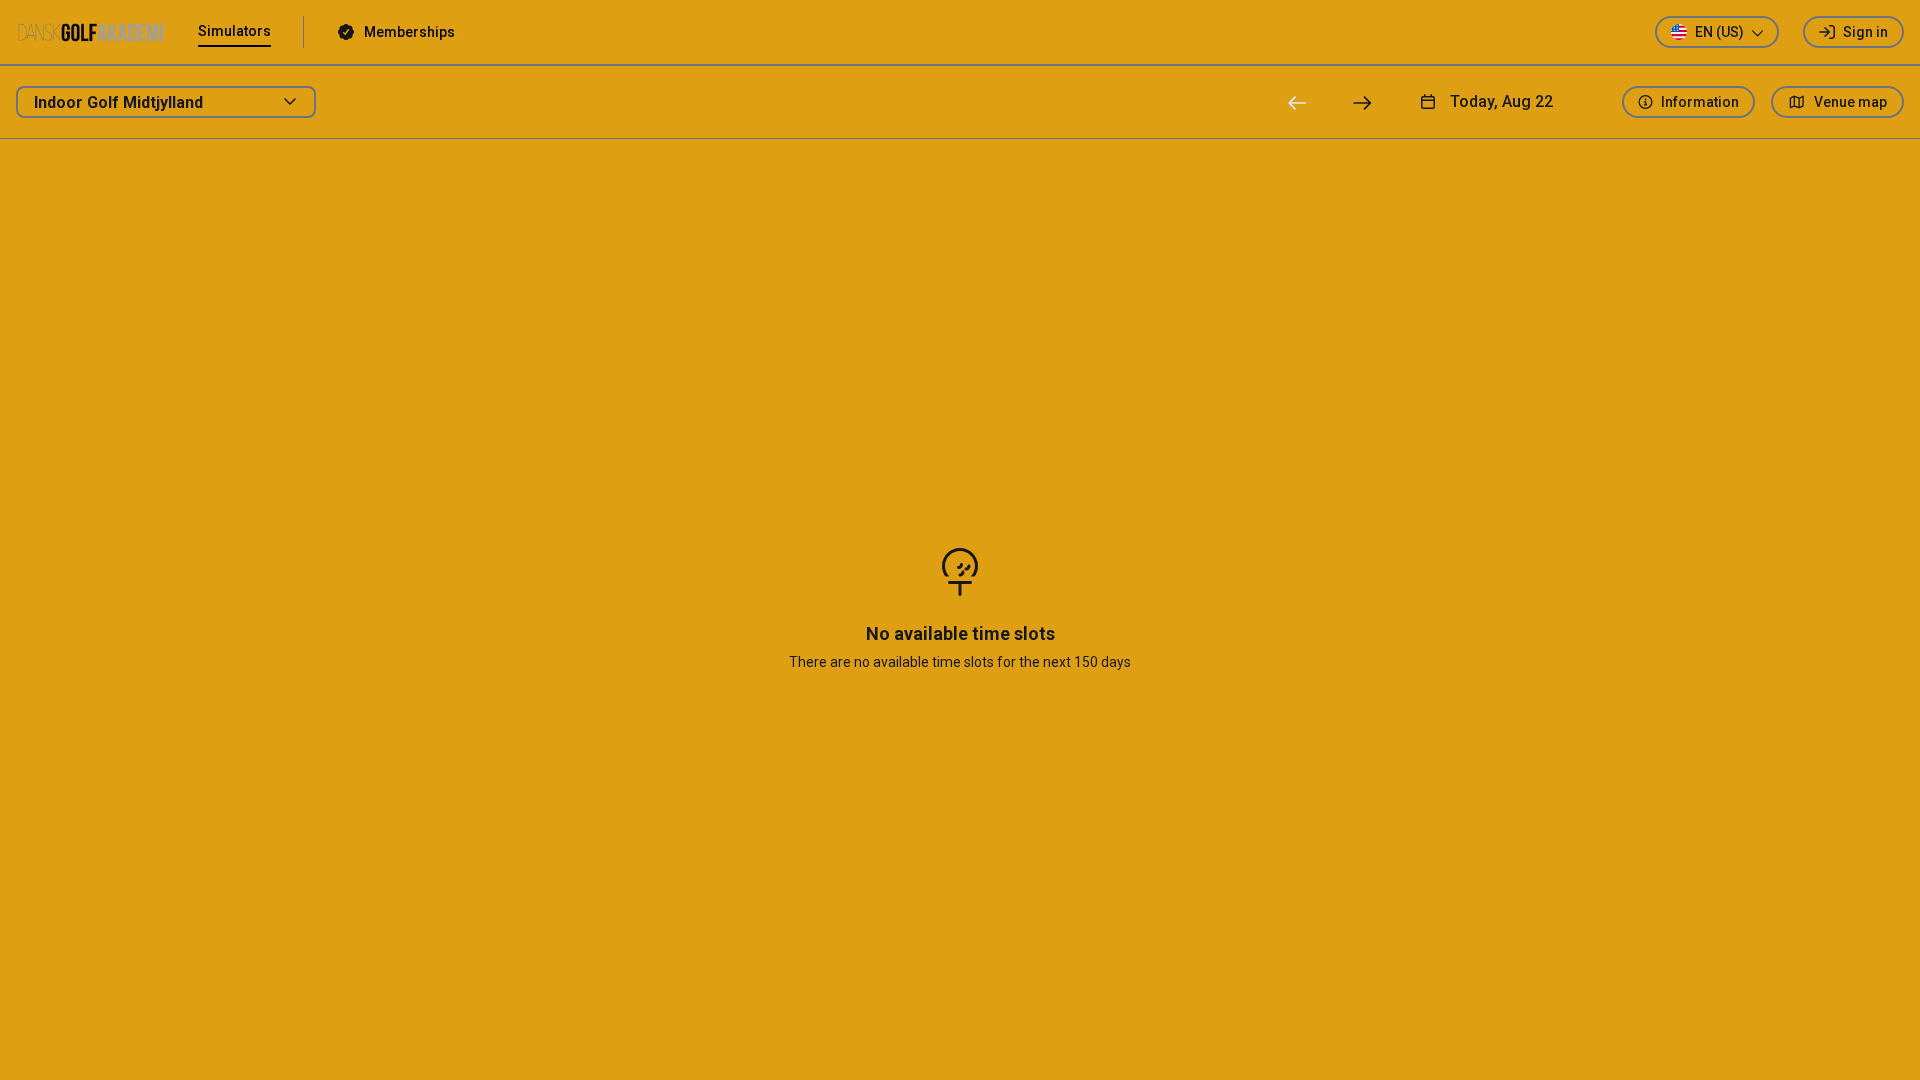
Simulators (234, 31)
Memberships (409, 32)
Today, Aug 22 (1501, 101)
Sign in (1865, 32)
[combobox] (166, 102)
